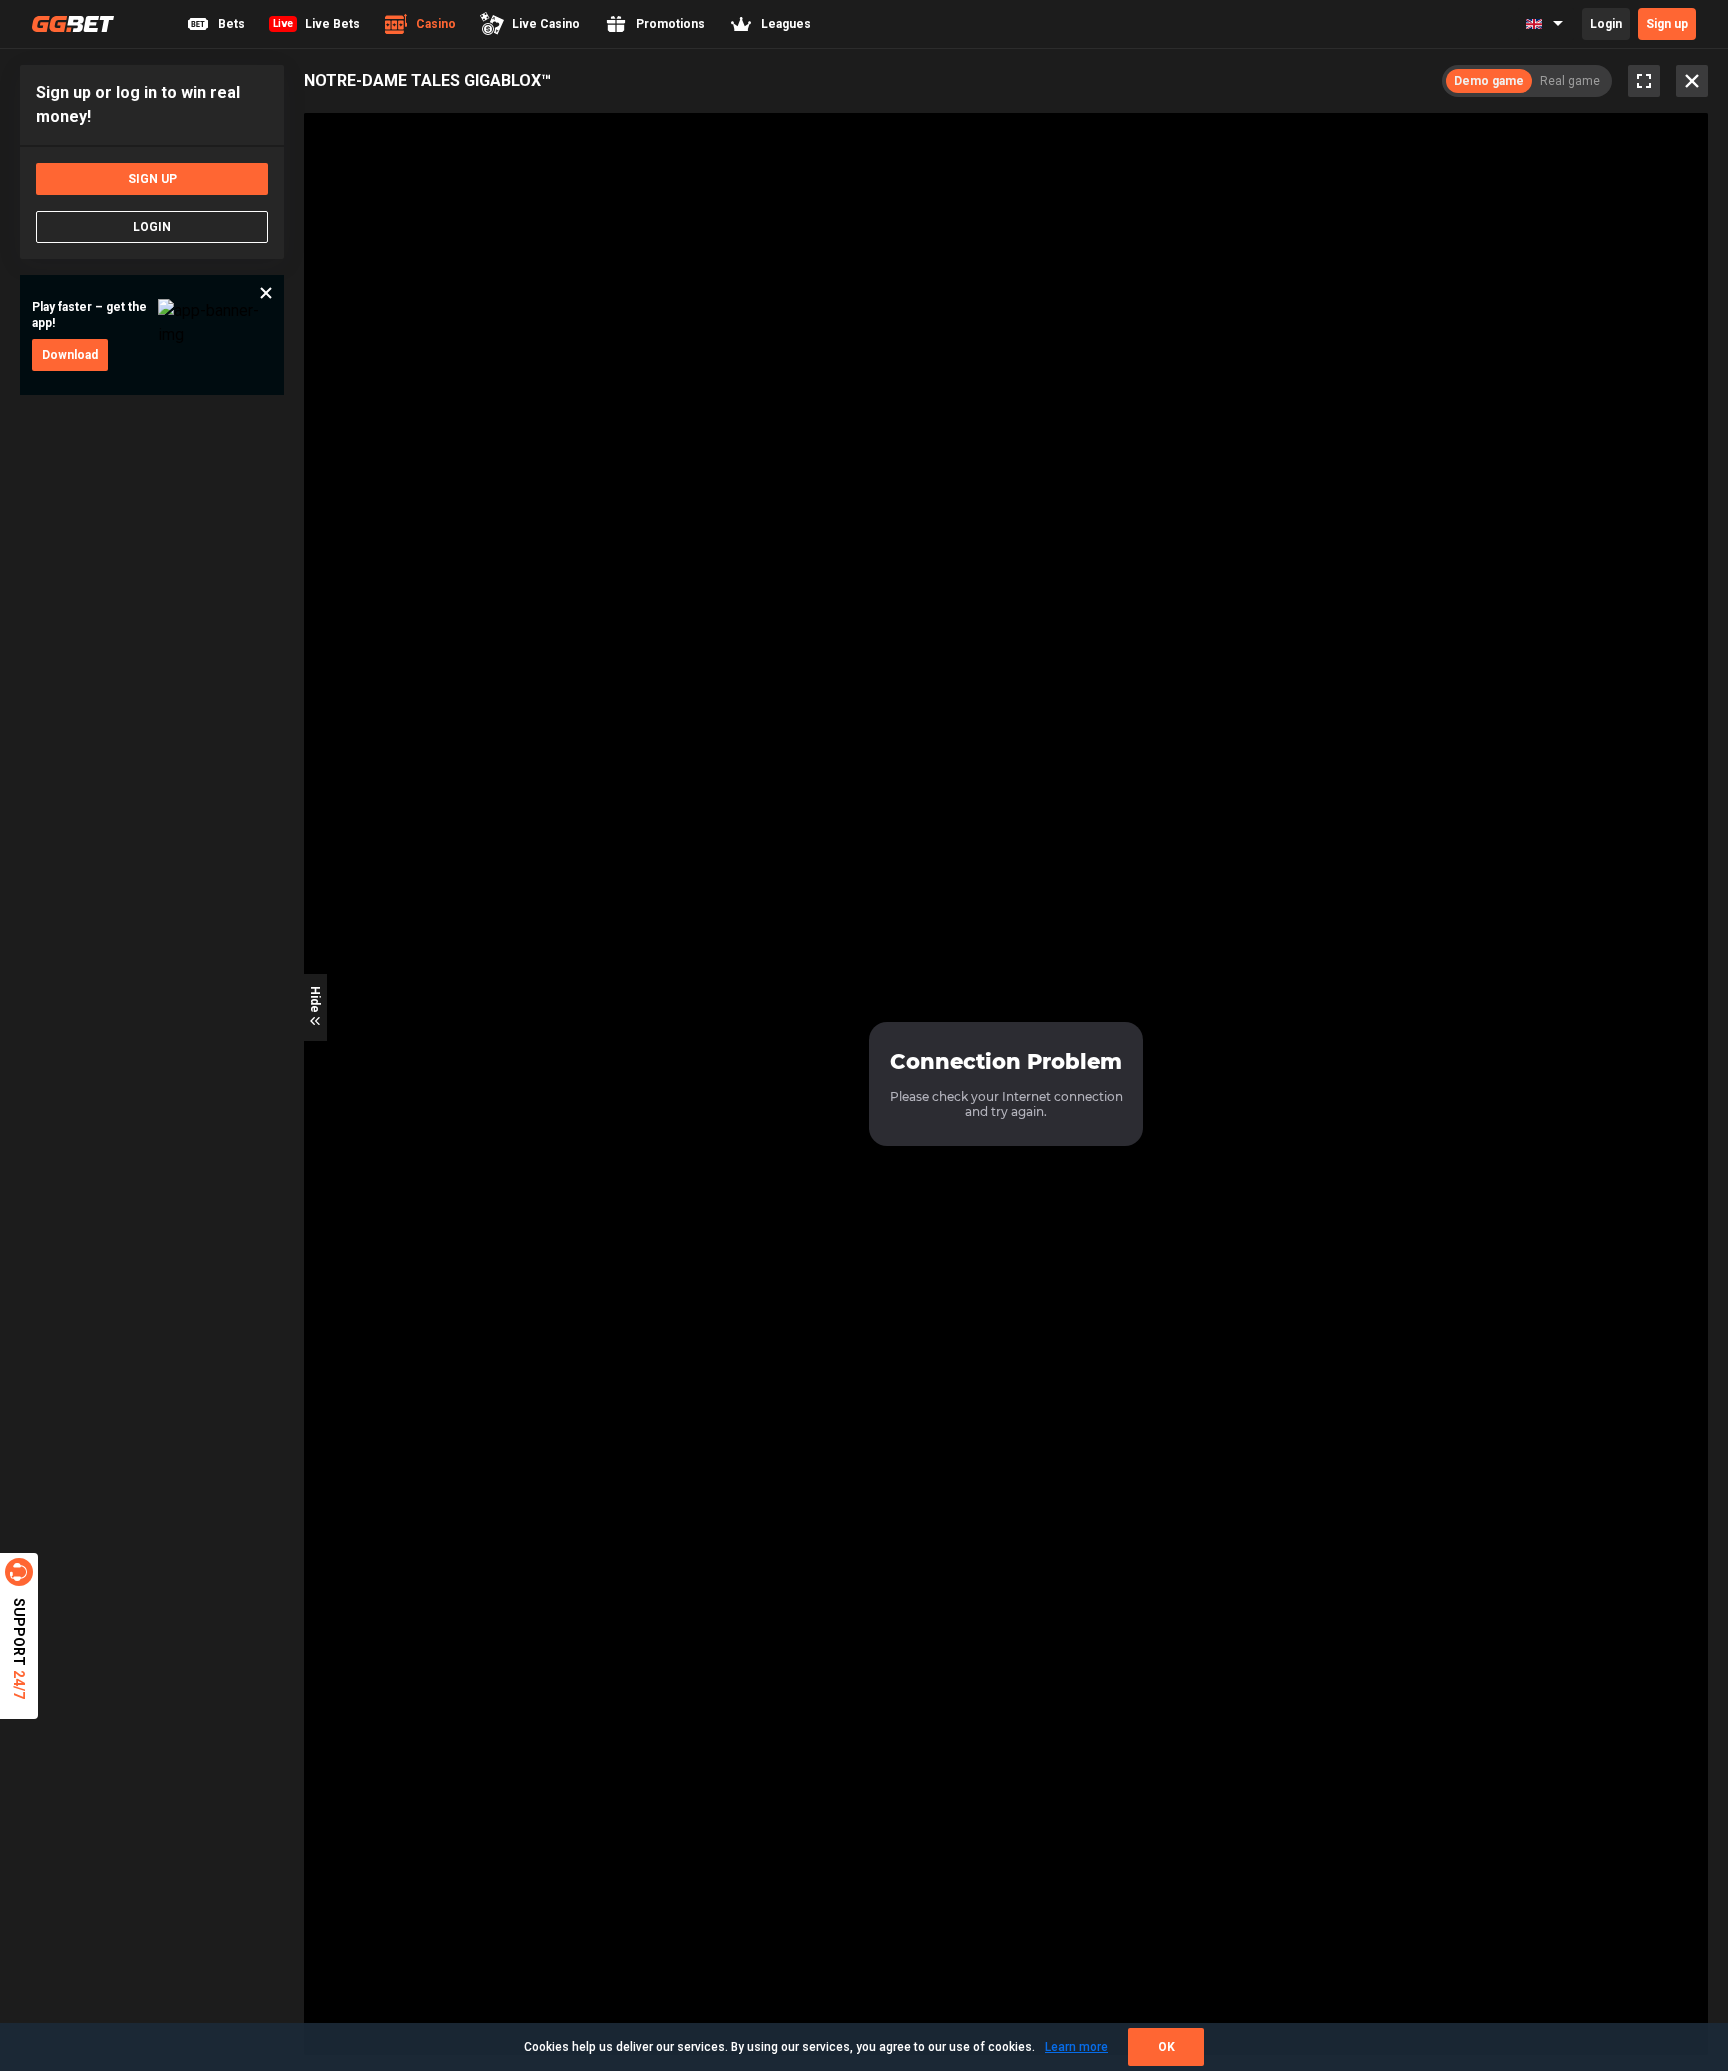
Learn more (1076, 2047)
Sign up (1667, 24)
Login (1606, 24)
